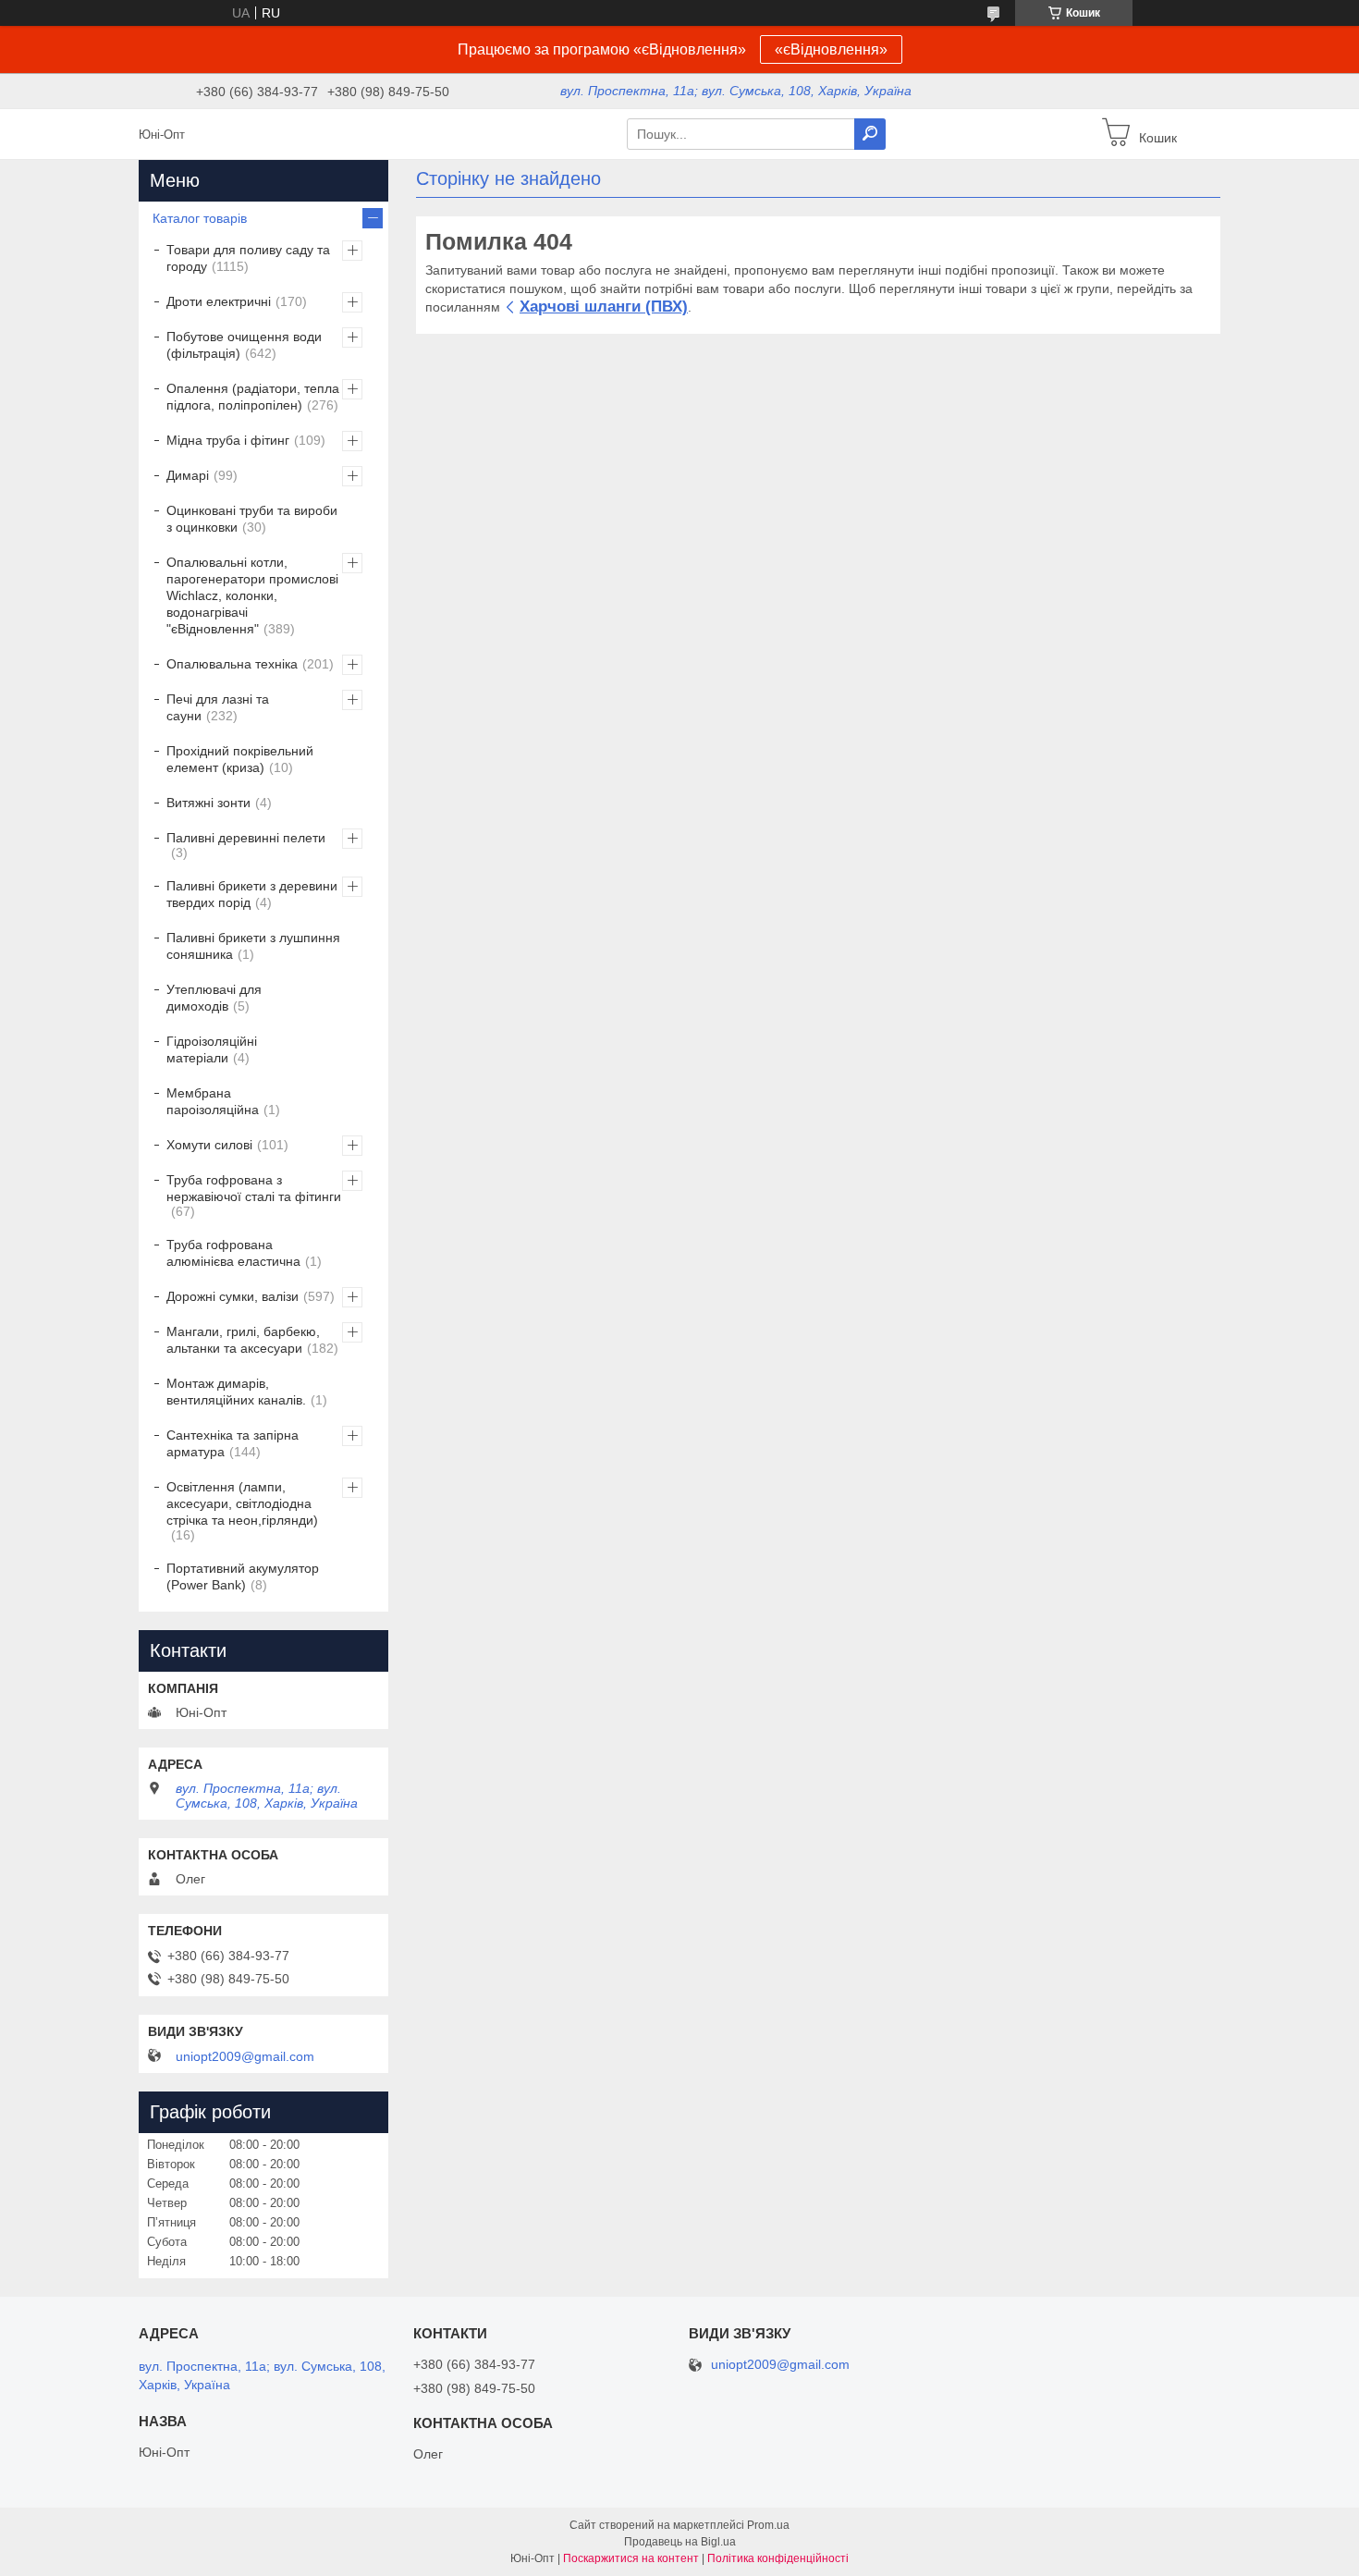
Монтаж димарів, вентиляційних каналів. (236, 1392)
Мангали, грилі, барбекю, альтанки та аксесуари (243, 1340)
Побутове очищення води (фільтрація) (244, 345)
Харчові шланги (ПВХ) (604, 307)
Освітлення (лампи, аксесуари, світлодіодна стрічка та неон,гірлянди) (242, 1503)
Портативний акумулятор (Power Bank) (243, 1576)
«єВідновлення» (831, 49)
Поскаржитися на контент (631, 2558)
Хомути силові (209, 1145)
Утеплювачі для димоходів (214, 998)
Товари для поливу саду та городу (248, 258)
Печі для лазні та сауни (218, 707)
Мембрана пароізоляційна (213, 1101)
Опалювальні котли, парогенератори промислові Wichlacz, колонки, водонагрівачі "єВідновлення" (252, 595)
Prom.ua (768, 2525)
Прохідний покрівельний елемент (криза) (240, 759)
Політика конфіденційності (778, 2558)
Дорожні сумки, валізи (233, 1296)
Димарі (188, 475)
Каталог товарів (200, 218)
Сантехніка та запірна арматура (233, 1443)
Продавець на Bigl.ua (680, 2542)
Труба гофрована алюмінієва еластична (233, 1253)
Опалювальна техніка (232, 664)
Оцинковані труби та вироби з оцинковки (252, 519)
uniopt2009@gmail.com (245, 2056)
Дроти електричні (219, 301)
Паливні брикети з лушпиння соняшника (253, 946)
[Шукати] (870, 134)
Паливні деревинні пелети (246, 838)
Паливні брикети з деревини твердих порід (252, 894)
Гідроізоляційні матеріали (212, 1049)
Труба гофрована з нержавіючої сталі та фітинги (254, 1188)
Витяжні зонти (208, 803)
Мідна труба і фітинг (228, 440)
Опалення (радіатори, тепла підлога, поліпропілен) (253, 397)
